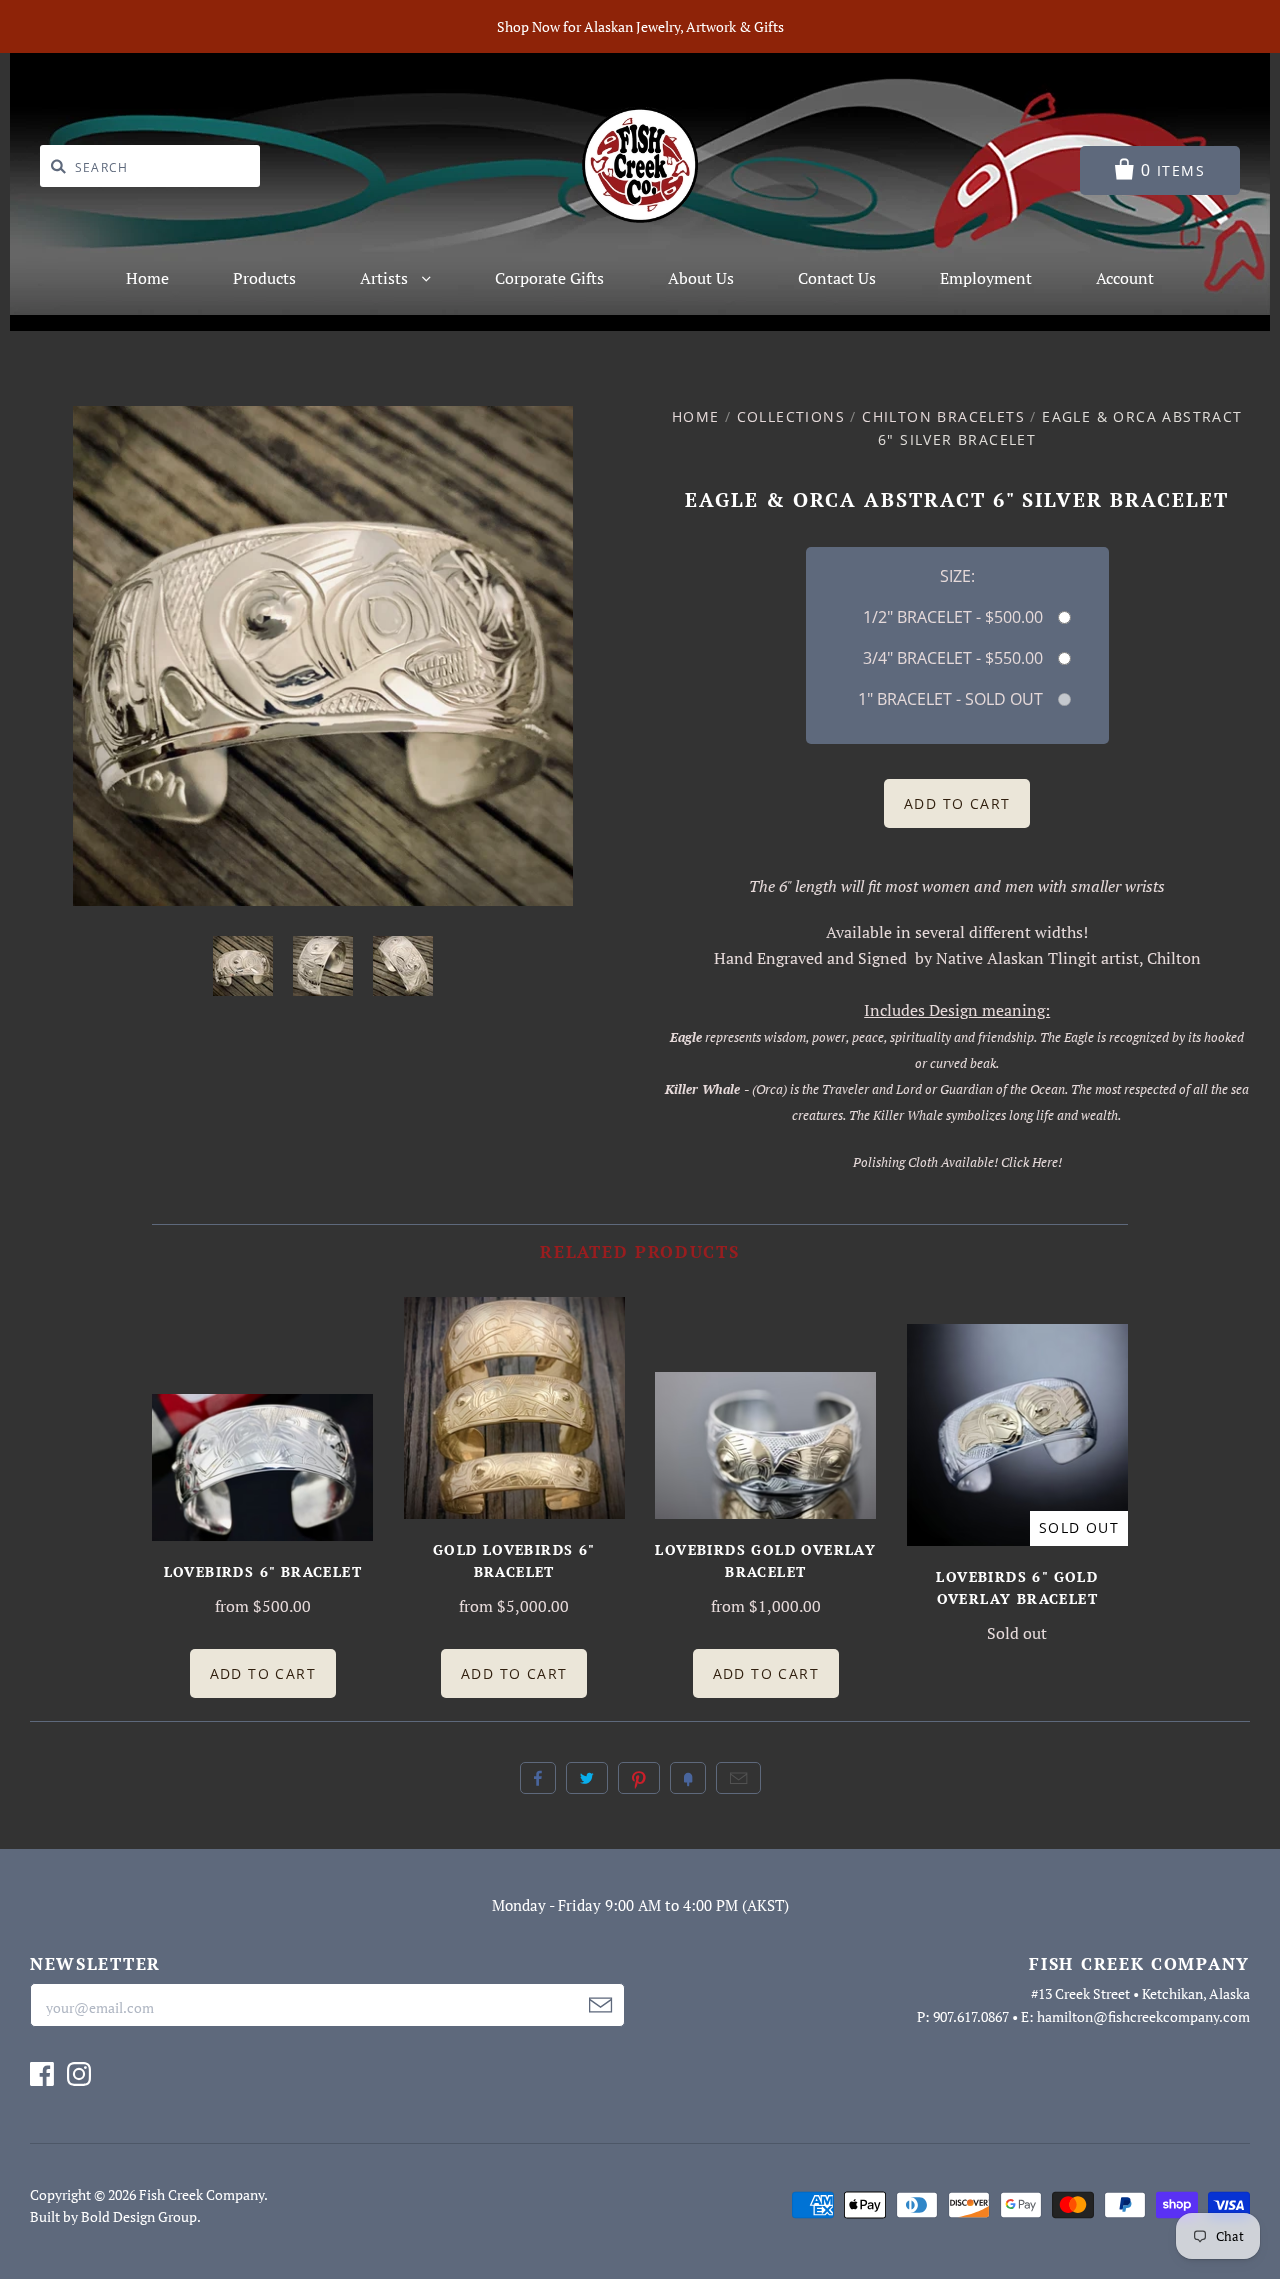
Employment (986, 278)
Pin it (639, 1778)
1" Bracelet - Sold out (950, 699)
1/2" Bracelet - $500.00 (953, 617)
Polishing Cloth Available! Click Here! (957, 1162)
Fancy (688, 1778)
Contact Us (837, 278)
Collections (791, 416)
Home (147, 278)
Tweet (587, 1778)
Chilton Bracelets (943, 416)
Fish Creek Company (201, 2194)
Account (1125, 278)
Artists (386, 278)
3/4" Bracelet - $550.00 (953, 658)
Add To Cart (263, 1673)
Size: (957, 576)
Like (538, 1778)
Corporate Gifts (549, 278)
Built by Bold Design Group (113, 2216)
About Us (701, 278)
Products (264, 278)
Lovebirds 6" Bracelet (263, 1571)
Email (738, 1778)
